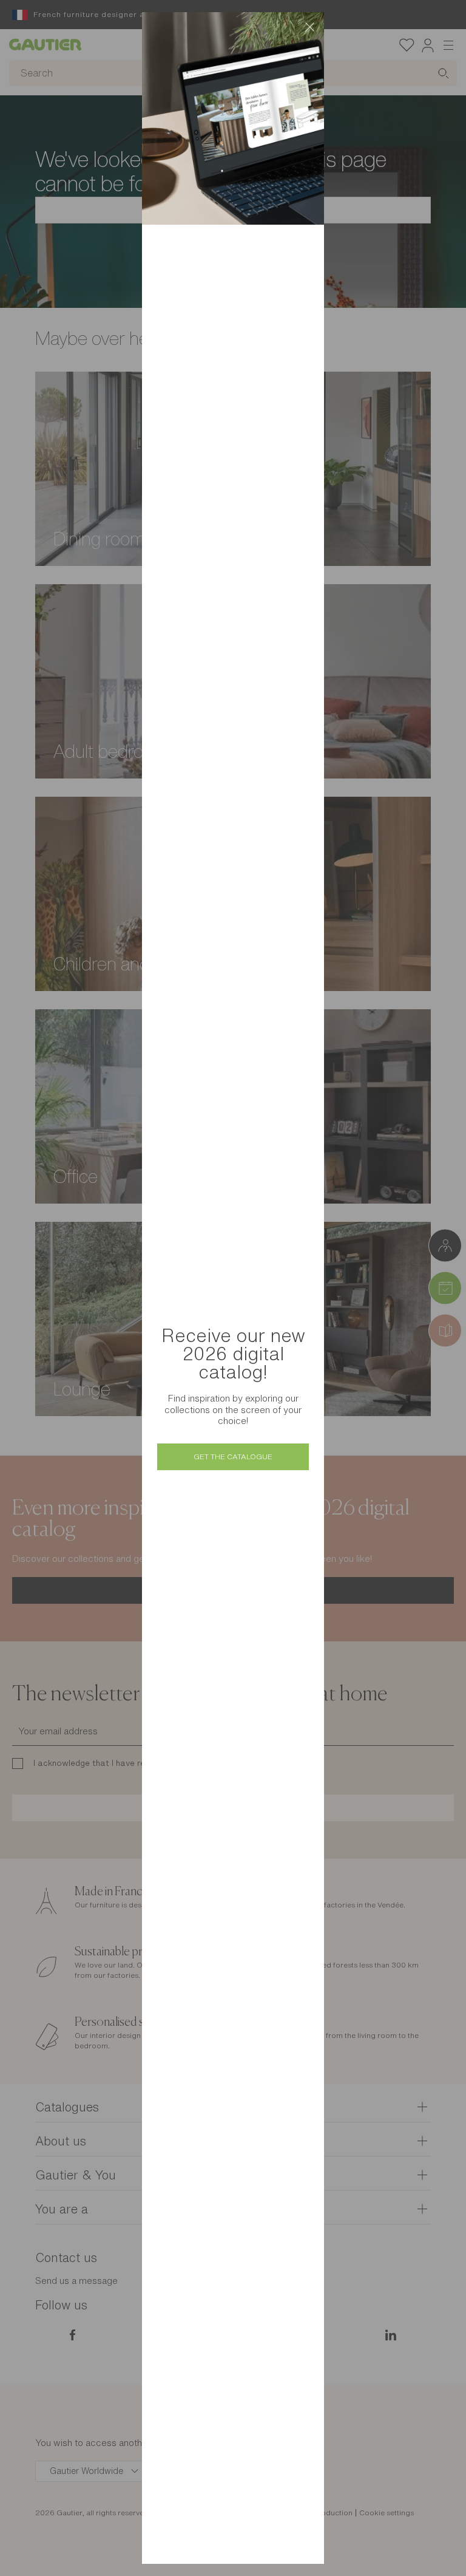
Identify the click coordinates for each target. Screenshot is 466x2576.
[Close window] (309, 27)
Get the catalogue (233, 1457)
